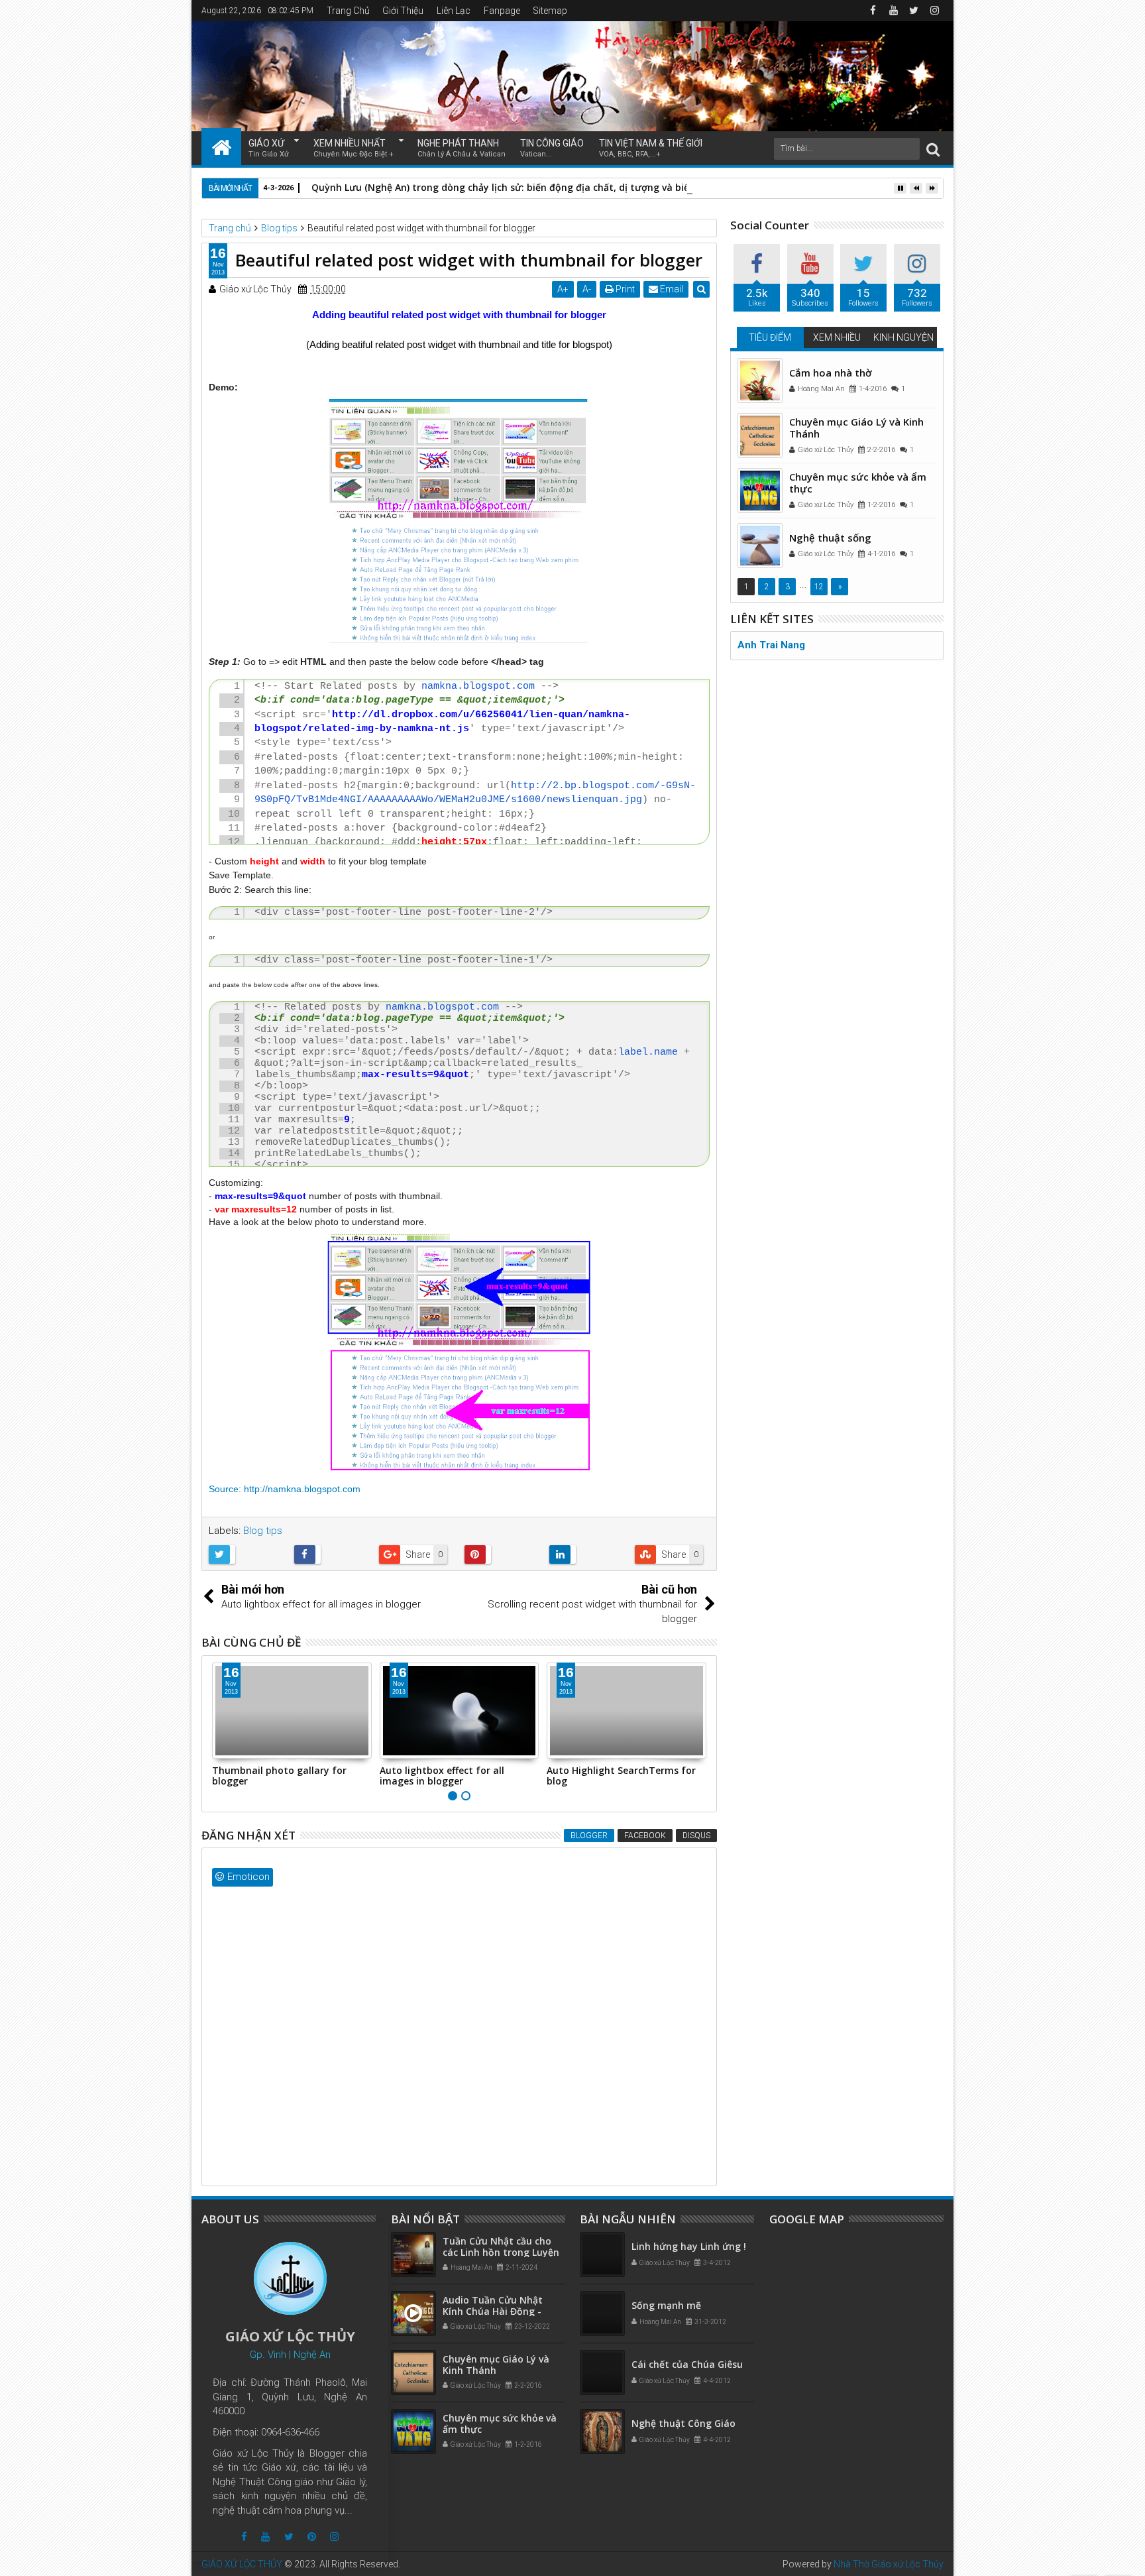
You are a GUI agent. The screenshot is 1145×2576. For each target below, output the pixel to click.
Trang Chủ (348, 11)
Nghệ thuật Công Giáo (683, 2423)
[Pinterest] (312, 2537)
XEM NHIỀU (837, 337)
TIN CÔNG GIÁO (552, 148)
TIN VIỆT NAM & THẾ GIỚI (651, 148)
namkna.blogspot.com (478, 686)
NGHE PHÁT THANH (462, 148)
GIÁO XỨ (269, 148)
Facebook (645, 1836)
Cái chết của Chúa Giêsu (687, 2364)
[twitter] (914, 11)
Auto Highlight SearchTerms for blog (621, 1776)
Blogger (589, 1836)
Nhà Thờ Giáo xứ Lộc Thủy (889, 2564)
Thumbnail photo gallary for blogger (279, 1776)
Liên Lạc (454, 11)
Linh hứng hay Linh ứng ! (689, 2246)
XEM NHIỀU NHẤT (354, 148)
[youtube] (893, 11)
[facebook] (873, 11)
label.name (648, 1052)
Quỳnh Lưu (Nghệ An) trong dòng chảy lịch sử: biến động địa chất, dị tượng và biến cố (510, 187)
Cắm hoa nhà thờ (831, 373)
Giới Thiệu (403, 11)
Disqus (696, 1836)
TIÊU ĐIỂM (770, 337)
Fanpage (502, 11)
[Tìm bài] (933, 149)
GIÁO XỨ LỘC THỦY (242, 2564)
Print (624, 289)
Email (671, 289)
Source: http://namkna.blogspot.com (285, 1489)
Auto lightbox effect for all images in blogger (442, 1776)
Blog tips (263, 1531)
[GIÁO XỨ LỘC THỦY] (221, 146)
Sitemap (550, 11)
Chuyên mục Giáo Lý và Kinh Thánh (856, 428)
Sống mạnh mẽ (666, 2305)
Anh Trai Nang (771, 645)
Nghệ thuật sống (830, 538)
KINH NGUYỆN (903, 337)
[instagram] (934, 11)
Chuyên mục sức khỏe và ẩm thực (858, 483)
